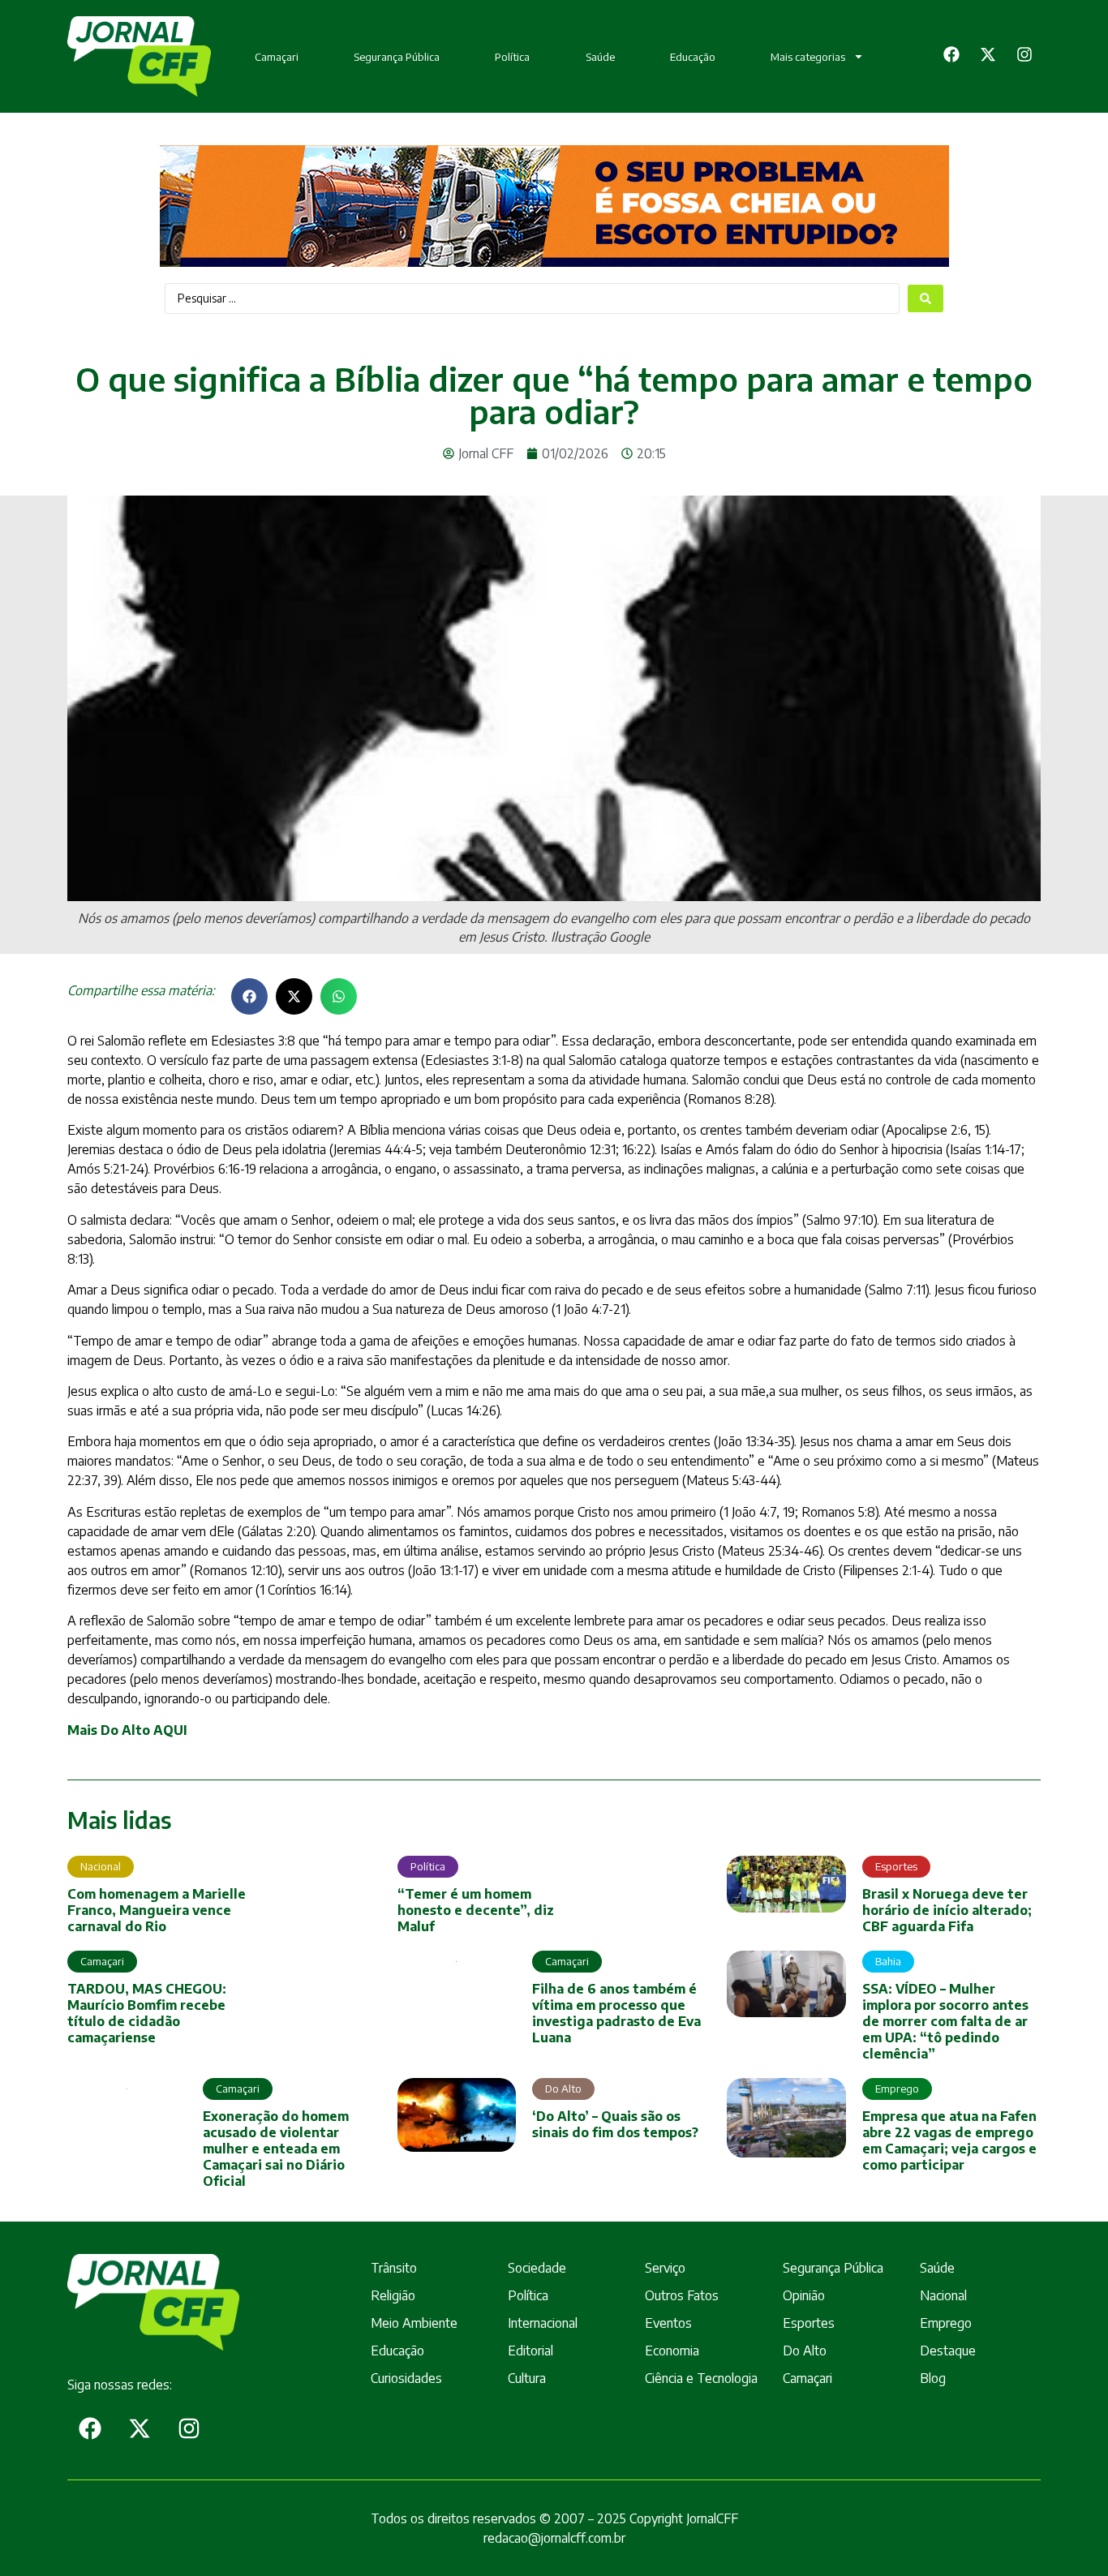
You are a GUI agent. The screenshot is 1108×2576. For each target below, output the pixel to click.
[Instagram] (1024, 54)
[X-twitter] (988, 54)
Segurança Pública (397, 57)
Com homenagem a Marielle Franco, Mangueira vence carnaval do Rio (157, 1910)
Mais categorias (808, 57)
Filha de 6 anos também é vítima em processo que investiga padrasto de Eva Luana (616, 2013)
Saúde (600, 57)
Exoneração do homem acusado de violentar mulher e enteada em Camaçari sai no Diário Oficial (276, 2149)
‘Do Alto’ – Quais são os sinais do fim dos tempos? (615, 2124)
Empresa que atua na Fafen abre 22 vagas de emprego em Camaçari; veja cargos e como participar (949, 2140)
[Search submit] (925, 298)
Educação (693, 57)
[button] (249, 996)
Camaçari (277, 57)
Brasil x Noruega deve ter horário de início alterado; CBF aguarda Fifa (947, 1910)
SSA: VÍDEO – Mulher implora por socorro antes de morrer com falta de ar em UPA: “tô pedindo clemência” (945, 2021)
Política (512, 57)
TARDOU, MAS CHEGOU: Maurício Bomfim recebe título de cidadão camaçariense (147, 2013)
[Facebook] (951, 54)
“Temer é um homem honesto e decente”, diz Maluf (476, 1910)
